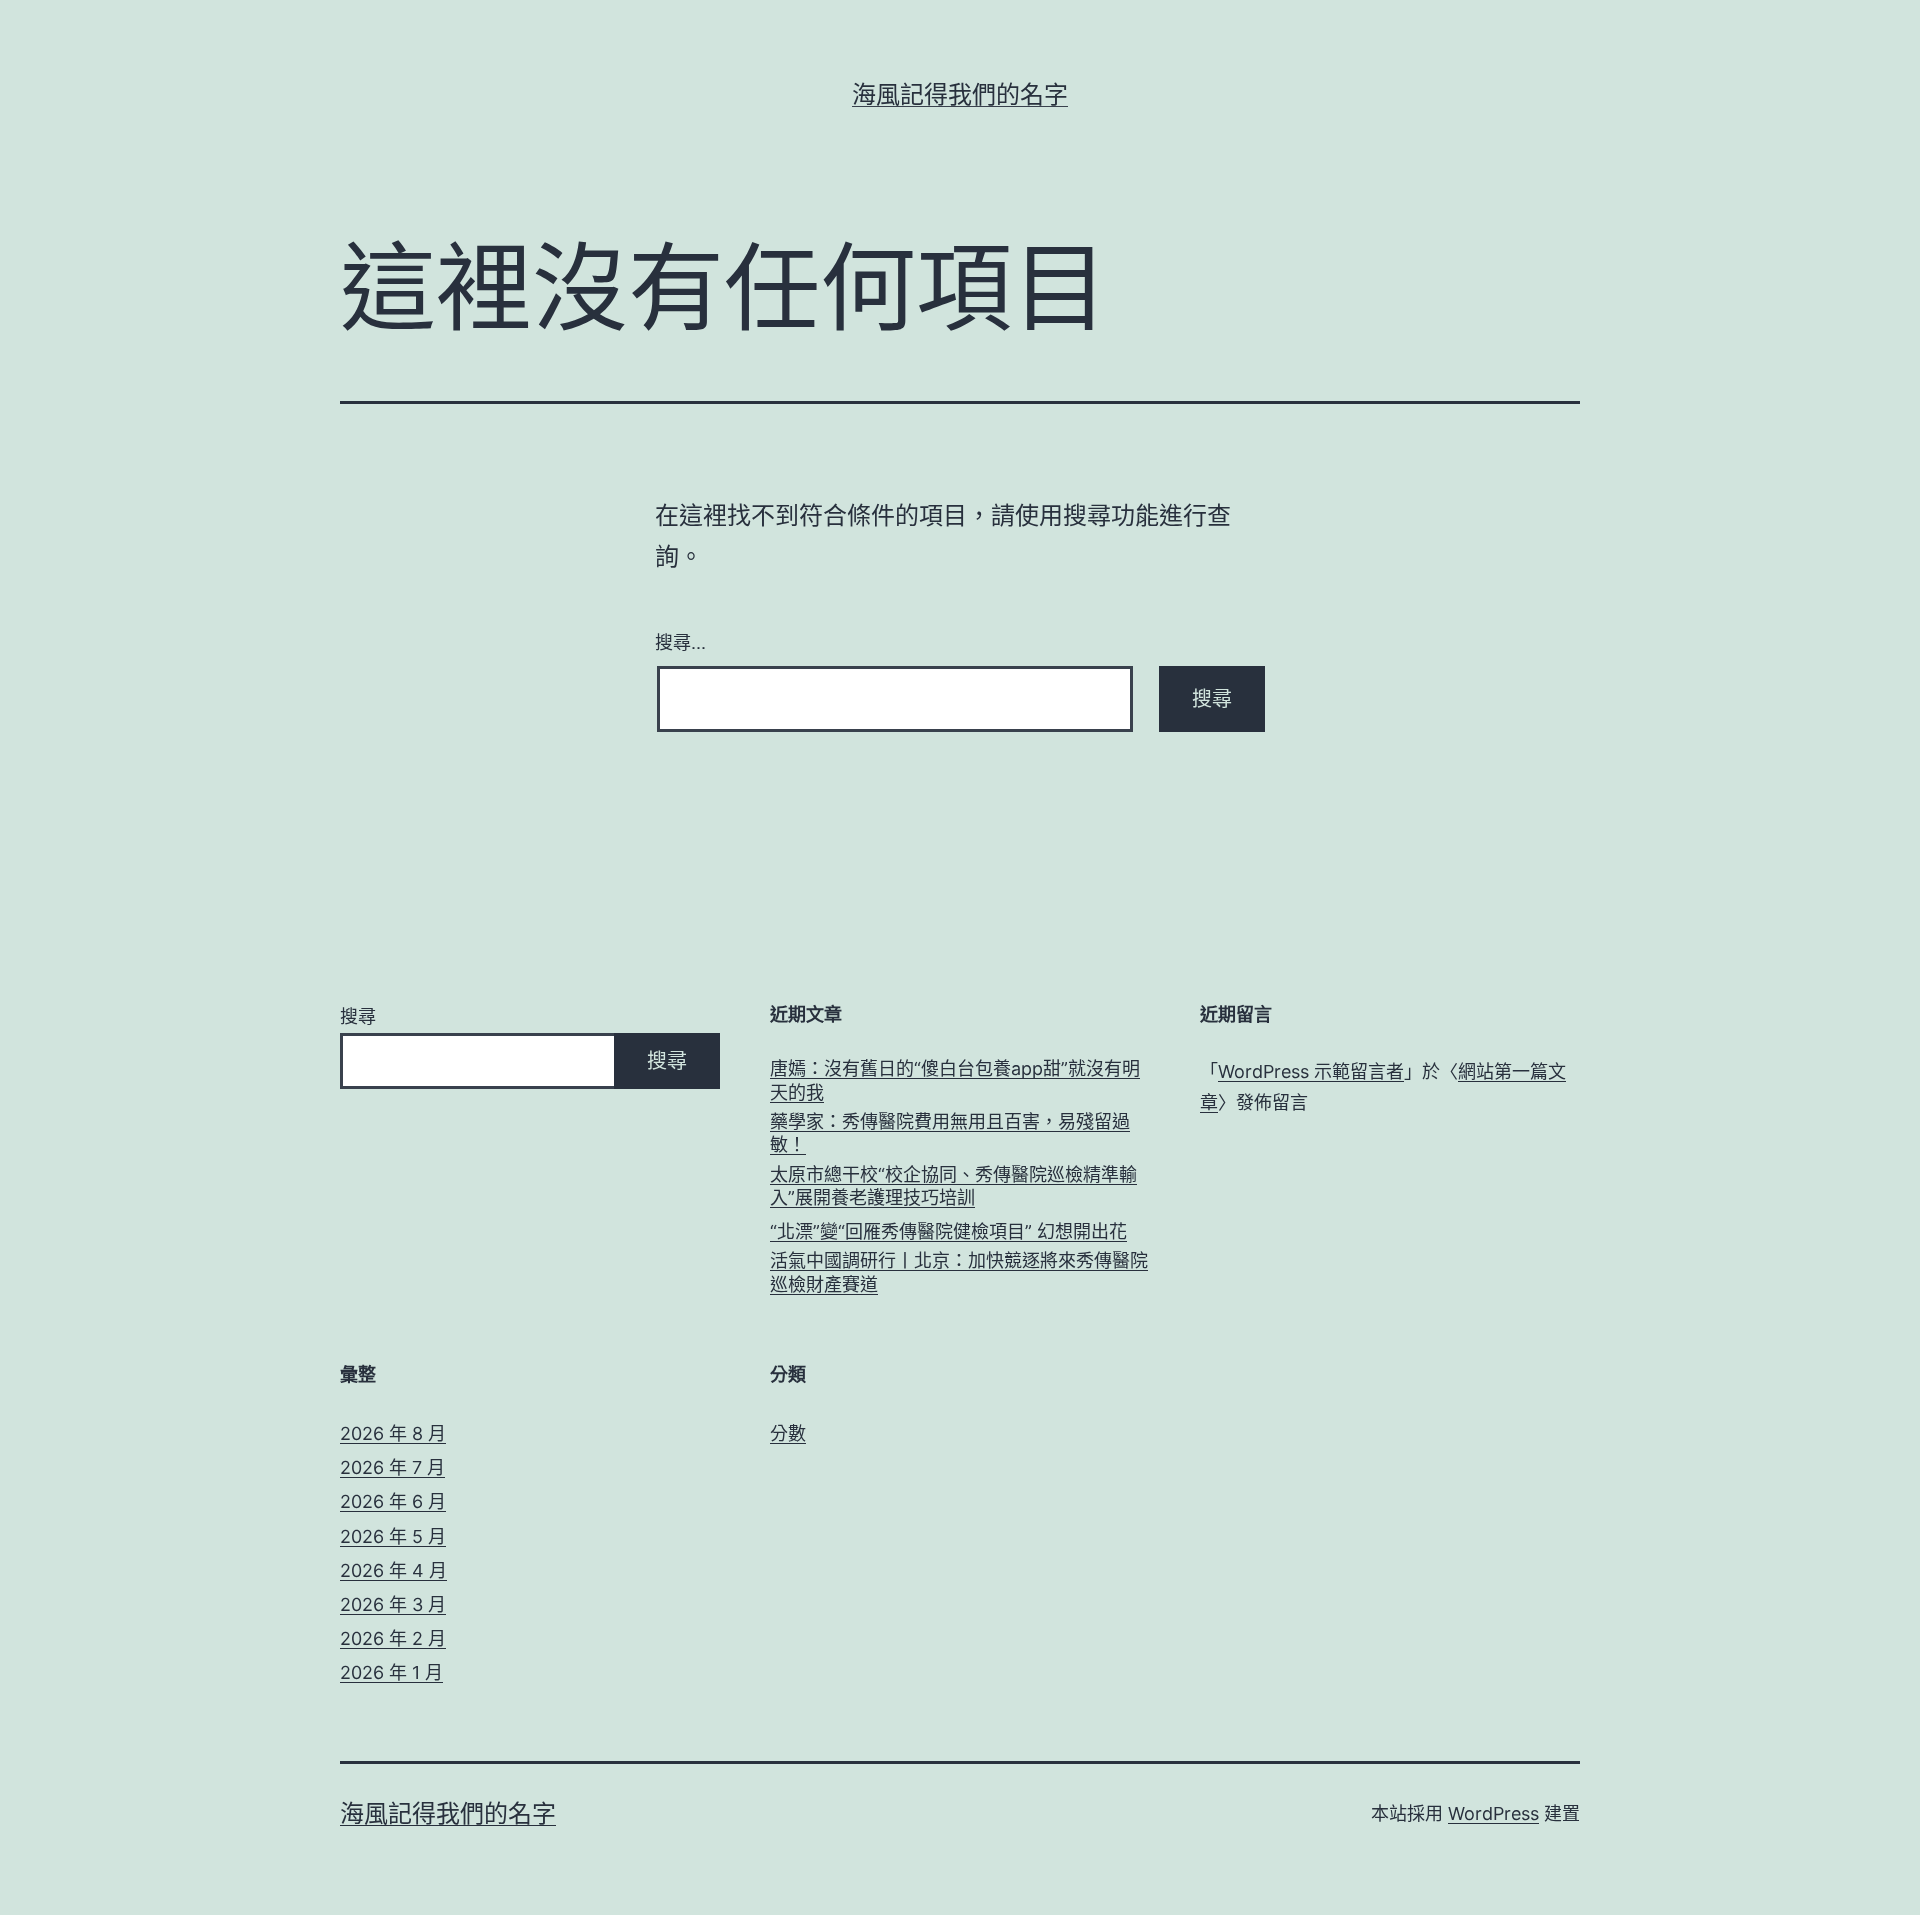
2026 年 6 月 (393, 1501)
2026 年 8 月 (393, 1433)
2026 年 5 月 (393, 1536)
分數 (788, 1433)
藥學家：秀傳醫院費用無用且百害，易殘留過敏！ (950, 1133)
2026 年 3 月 (393, 1604)
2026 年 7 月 (392, 1467)
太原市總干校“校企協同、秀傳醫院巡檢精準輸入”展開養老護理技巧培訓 (953, 1186)
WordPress (1493, 1813)
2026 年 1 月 (391, 1672)
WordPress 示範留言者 (1311, 1071)
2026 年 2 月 (393, 1638)
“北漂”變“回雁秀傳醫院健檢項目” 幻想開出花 (948, 1231)
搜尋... (680, 641)
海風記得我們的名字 (960, 94)
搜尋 (358, 1016)
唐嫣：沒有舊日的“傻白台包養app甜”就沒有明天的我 (955, 1080)
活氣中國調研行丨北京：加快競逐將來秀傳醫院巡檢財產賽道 (959, 1272)
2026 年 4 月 (393, 1570)
